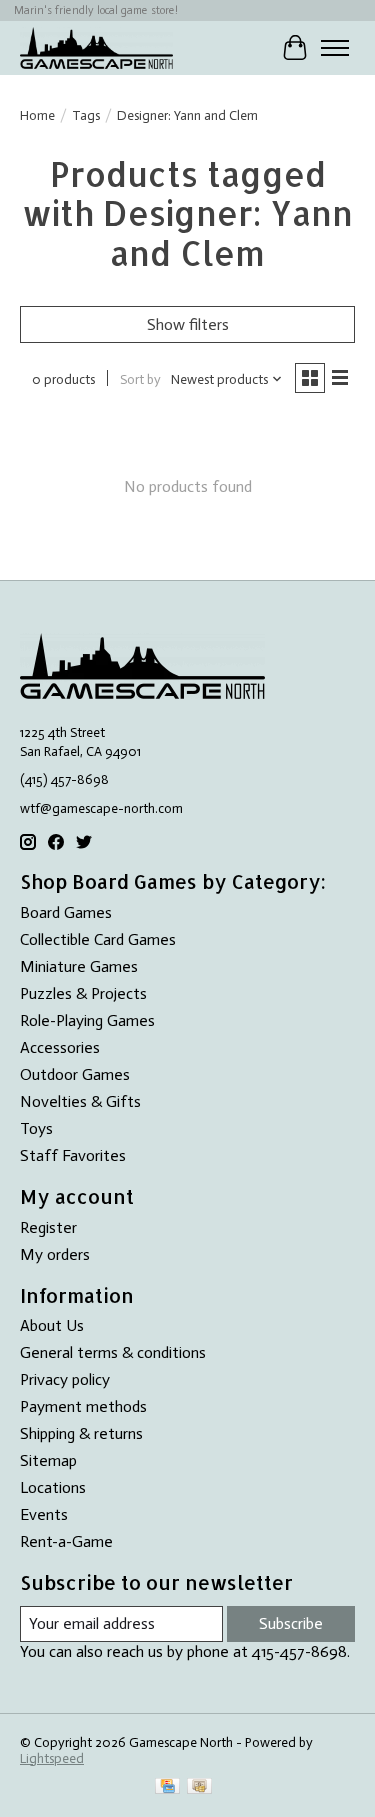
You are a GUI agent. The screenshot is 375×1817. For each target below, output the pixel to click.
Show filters (188, 324)
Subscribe (291, 1623)
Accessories (60, 1047)
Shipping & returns (81, 1433)
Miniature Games (79, 966)
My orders (55, 1254)
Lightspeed (52, 1758)
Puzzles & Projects (83, 993)
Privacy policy (65, 1379)
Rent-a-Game (66, 1541)
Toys (36, 1128)
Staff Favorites (73, 1155)
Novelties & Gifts (80, 1101)
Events (44, 1514)
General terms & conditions (113, 1352)
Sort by (140, 379)
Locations (53, 1487)
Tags (86, 115)
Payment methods (83, 1406)
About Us (52, 1325)
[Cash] (199, 1787)
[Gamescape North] (96, 47)
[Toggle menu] (335, 48)
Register (48, 1227)
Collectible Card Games (98, 939)
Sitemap (48, 1460)
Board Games (66, 912)
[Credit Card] (167, 1787)
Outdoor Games (75, 1074)
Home (37, 115)
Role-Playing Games (87, 1020)
